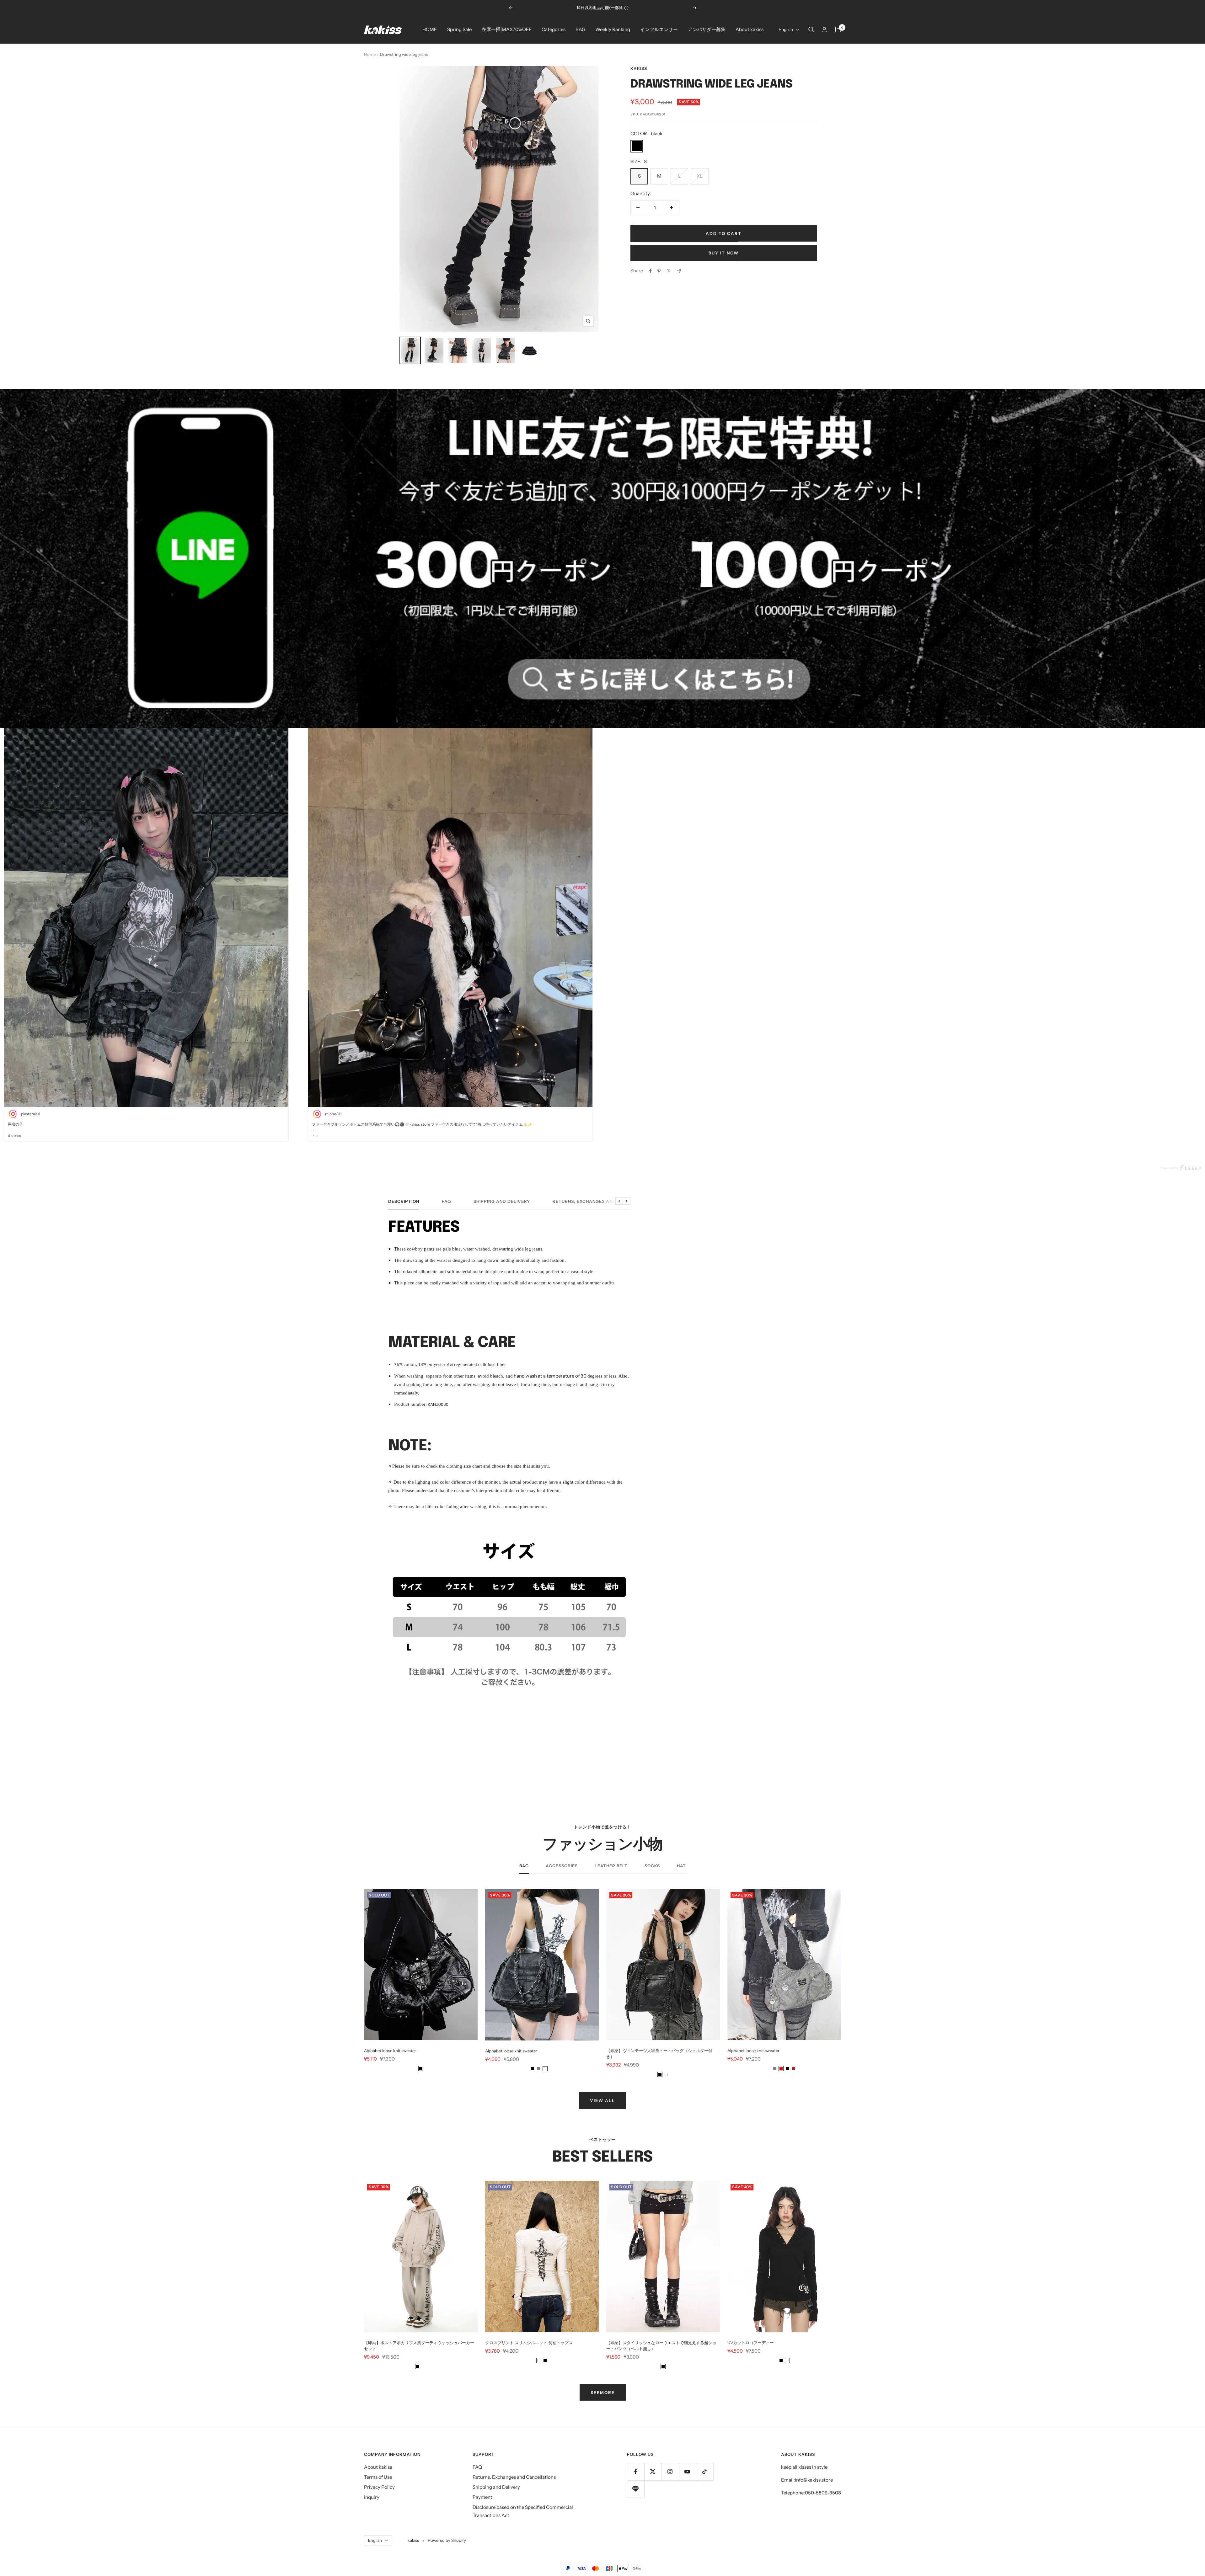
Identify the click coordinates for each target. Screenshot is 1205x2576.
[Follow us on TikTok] (705, 2472)
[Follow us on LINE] (636, 2489)
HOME (430, 29)
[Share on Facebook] (651, 271)
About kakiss (750, 29)
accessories (562, 1866)
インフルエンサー (659, 29)
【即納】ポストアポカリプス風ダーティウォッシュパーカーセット (419, 2346)
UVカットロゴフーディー (751, 2343)
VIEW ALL (602, 2100)
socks (652, 1866)
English (786, 29)
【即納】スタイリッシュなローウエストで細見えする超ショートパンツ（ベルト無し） (661, 2346)
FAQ (446, 1201)
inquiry (372, 2497)
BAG (580, 29)
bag (524, 1866)
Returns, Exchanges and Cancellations (604, 1201)
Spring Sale (459, 29)
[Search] (811, 29)
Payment (482, 2497)
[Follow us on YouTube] (687, 2472)
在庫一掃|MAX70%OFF (507, 29)
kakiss (639, 68)
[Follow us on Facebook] (636, 2472)
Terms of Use (378, 2477)
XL (700, 176)
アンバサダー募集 (707, 29)
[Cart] (838, 29)
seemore (603, 2392)
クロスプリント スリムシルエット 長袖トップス (529, 2343)
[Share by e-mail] (679, 271)
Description (404, 1201)
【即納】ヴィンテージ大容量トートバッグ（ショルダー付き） (659, 2053)
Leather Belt (611, 1866)
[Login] (824, 30)
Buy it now (724, 253)
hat (681, 1866)
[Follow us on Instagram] (670, 2472)
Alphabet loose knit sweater (390, 2051)
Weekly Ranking (613, 29)
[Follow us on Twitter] (653, 2472)
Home (370, 54)
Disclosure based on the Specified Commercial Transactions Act (523, 2511)
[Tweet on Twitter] (669, 271)
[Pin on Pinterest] (659, 271)
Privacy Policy (379, 2487)
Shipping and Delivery (502, 1201)
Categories (554, 29)
